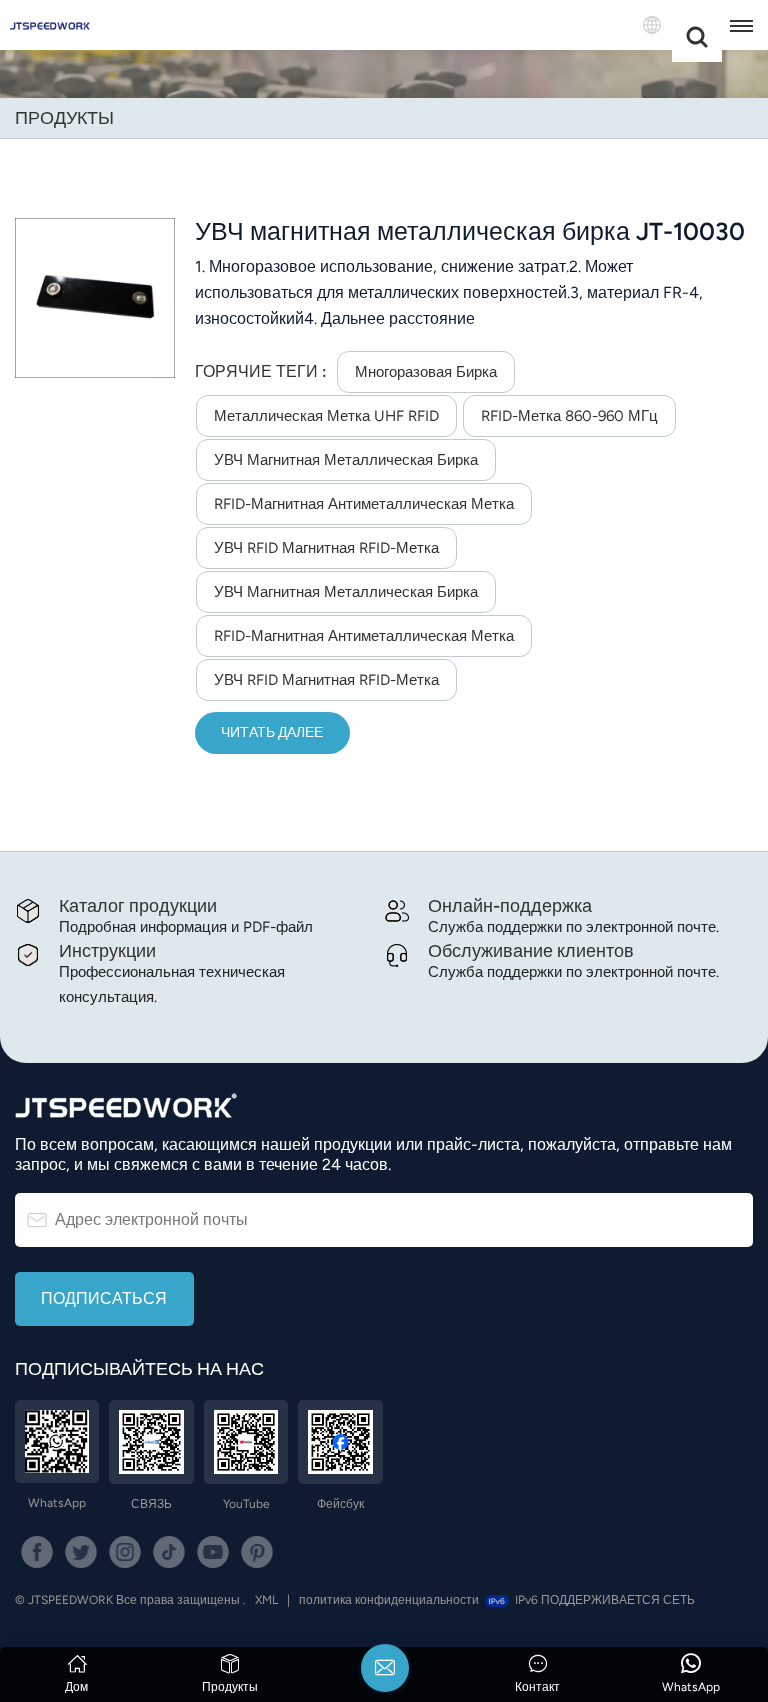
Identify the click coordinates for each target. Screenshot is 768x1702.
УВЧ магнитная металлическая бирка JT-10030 (470, 232)
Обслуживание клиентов (531, 950)
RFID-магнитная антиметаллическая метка (364, 504)
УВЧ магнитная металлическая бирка (346, 460)
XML (266, 1600)
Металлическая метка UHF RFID (326, 416)
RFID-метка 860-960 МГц (569, 416)
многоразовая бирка (426, 372)
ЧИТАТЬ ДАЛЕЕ (272, 732)
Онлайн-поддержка (510, 905)
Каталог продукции (138, 905)
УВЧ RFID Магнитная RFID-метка (326, 548)
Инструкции (107, 950)
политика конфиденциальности (389, 1600)
